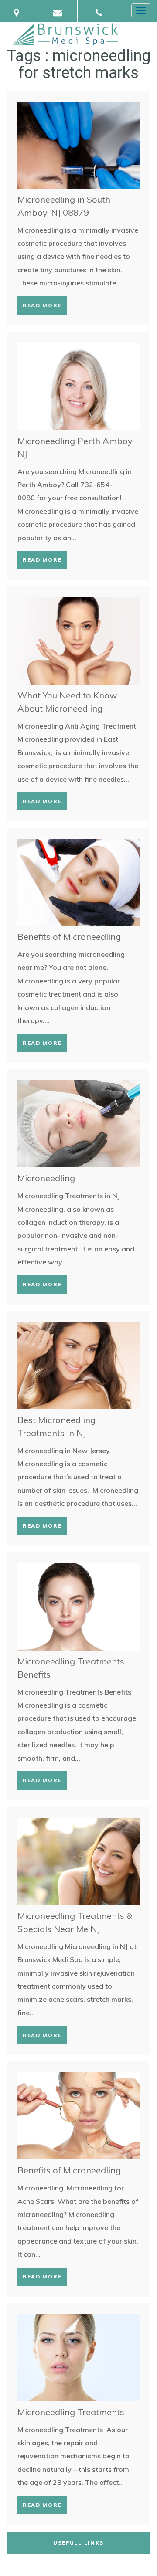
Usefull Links (78, 2543)
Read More (42, 305)
